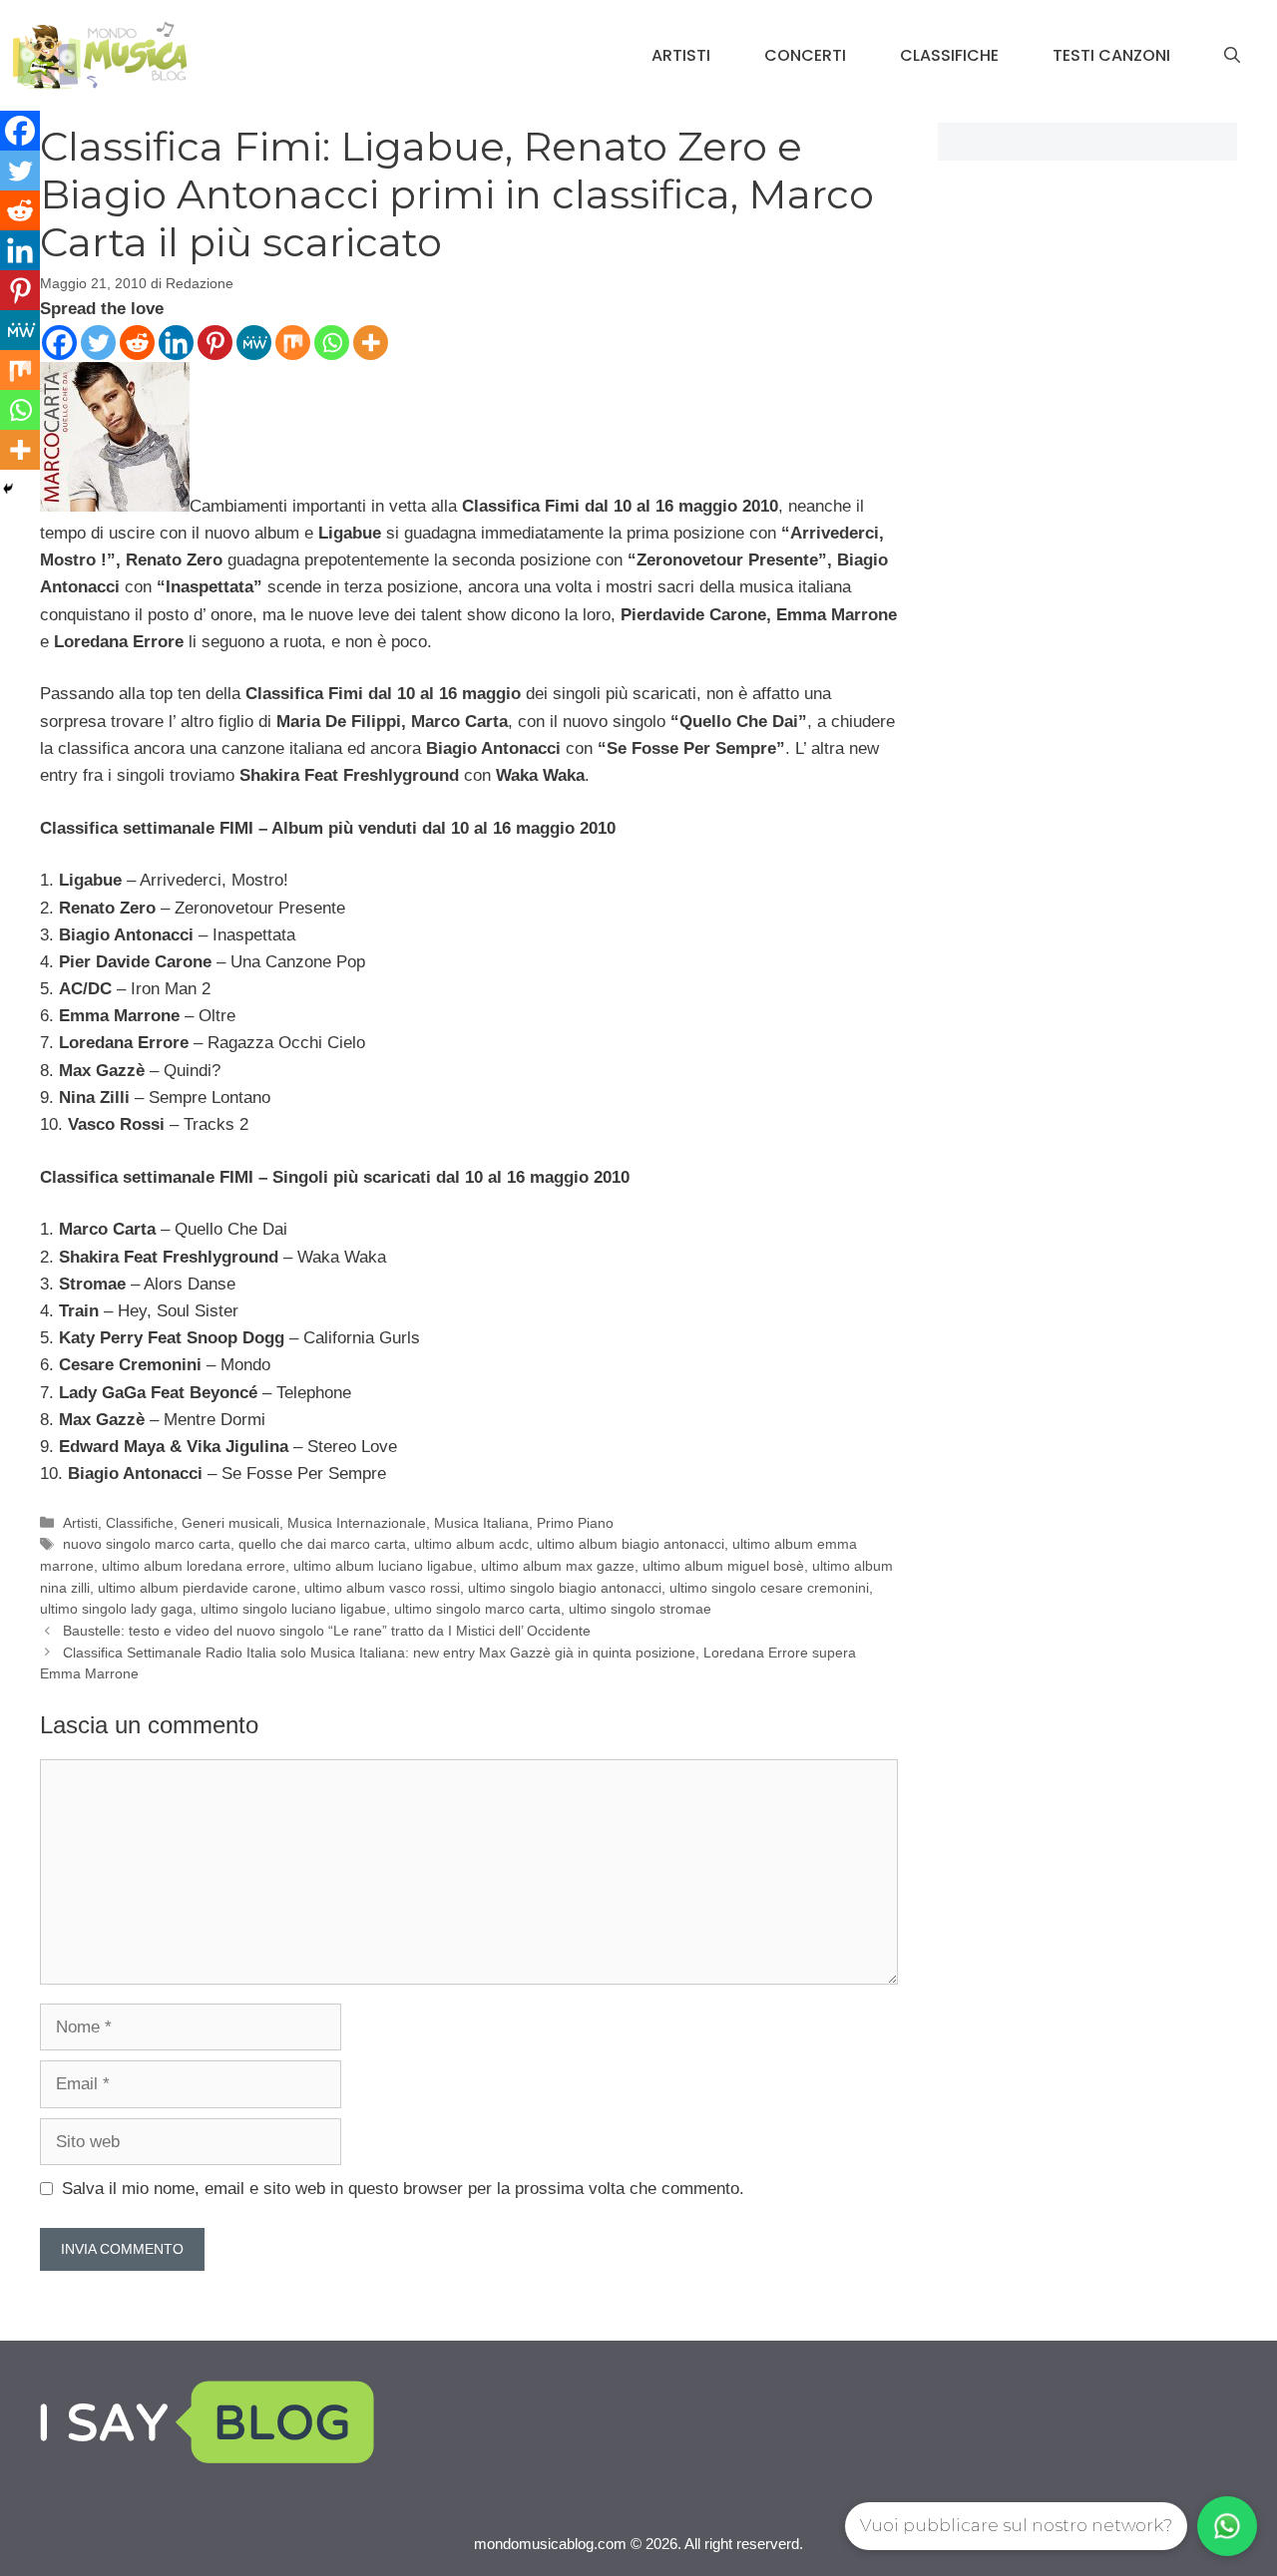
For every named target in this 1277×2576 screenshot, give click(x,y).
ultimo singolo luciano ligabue (293, 1609)
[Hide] (8, 489)
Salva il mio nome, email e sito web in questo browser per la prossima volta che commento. (403, 2189)
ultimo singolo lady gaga (116, 1609)
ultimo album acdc (471, 1544)
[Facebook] (59, 343)
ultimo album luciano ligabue (383, 1566)
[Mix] (293, 343)
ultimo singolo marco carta (477, 1609)
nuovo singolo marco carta (147, 1544)
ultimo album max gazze (558, 1566)
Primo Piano (575, 1523)
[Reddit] (137, 343)
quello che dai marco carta (322, 1544)
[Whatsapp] (332, 343)
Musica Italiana (481, 1523)
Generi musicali (230, 1523)
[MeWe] (254, 343)
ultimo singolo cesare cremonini (769, 1588)
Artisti (681, 55)
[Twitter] (98, 343)
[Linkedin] (176, 343)
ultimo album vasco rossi (382, 1588)
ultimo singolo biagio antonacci (565, 1588)
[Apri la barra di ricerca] (1232, 56)
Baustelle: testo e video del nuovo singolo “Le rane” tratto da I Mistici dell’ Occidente (327, 1631)
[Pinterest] (215, 343)
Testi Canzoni (1111, 55)
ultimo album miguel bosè (723, 1566)
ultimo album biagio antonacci (631, 1544)
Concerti (805, 55)
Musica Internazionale (357, 1523)
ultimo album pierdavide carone (197, 1588)
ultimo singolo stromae (640, 1609)
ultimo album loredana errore (194, 1566)
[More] (371, 343)
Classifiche (949, 55)
